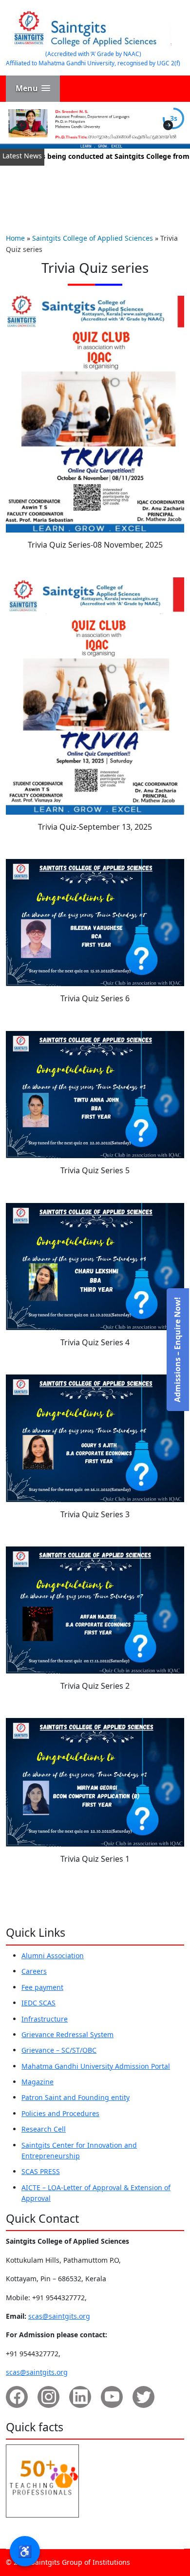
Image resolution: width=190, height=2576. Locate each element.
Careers (34, 1971)
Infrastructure (45, 2019)
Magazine (38, 2082)
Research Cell (44, 2129)
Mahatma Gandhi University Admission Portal (96, 2066)
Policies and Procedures (60, 2113)
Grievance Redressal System (67, 2034)
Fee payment (42, 1987)
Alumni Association (53, 1956)
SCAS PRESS (41, 2171)
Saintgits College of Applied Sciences (93, 238)
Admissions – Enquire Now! (177, 1350)
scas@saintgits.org (59, 2316)
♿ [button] (25, 2551)
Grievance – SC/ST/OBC (59, 2050)
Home (15, 238)
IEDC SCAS (38, 2003)
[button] (33, 88)
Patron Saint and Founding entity (76, 2097)
